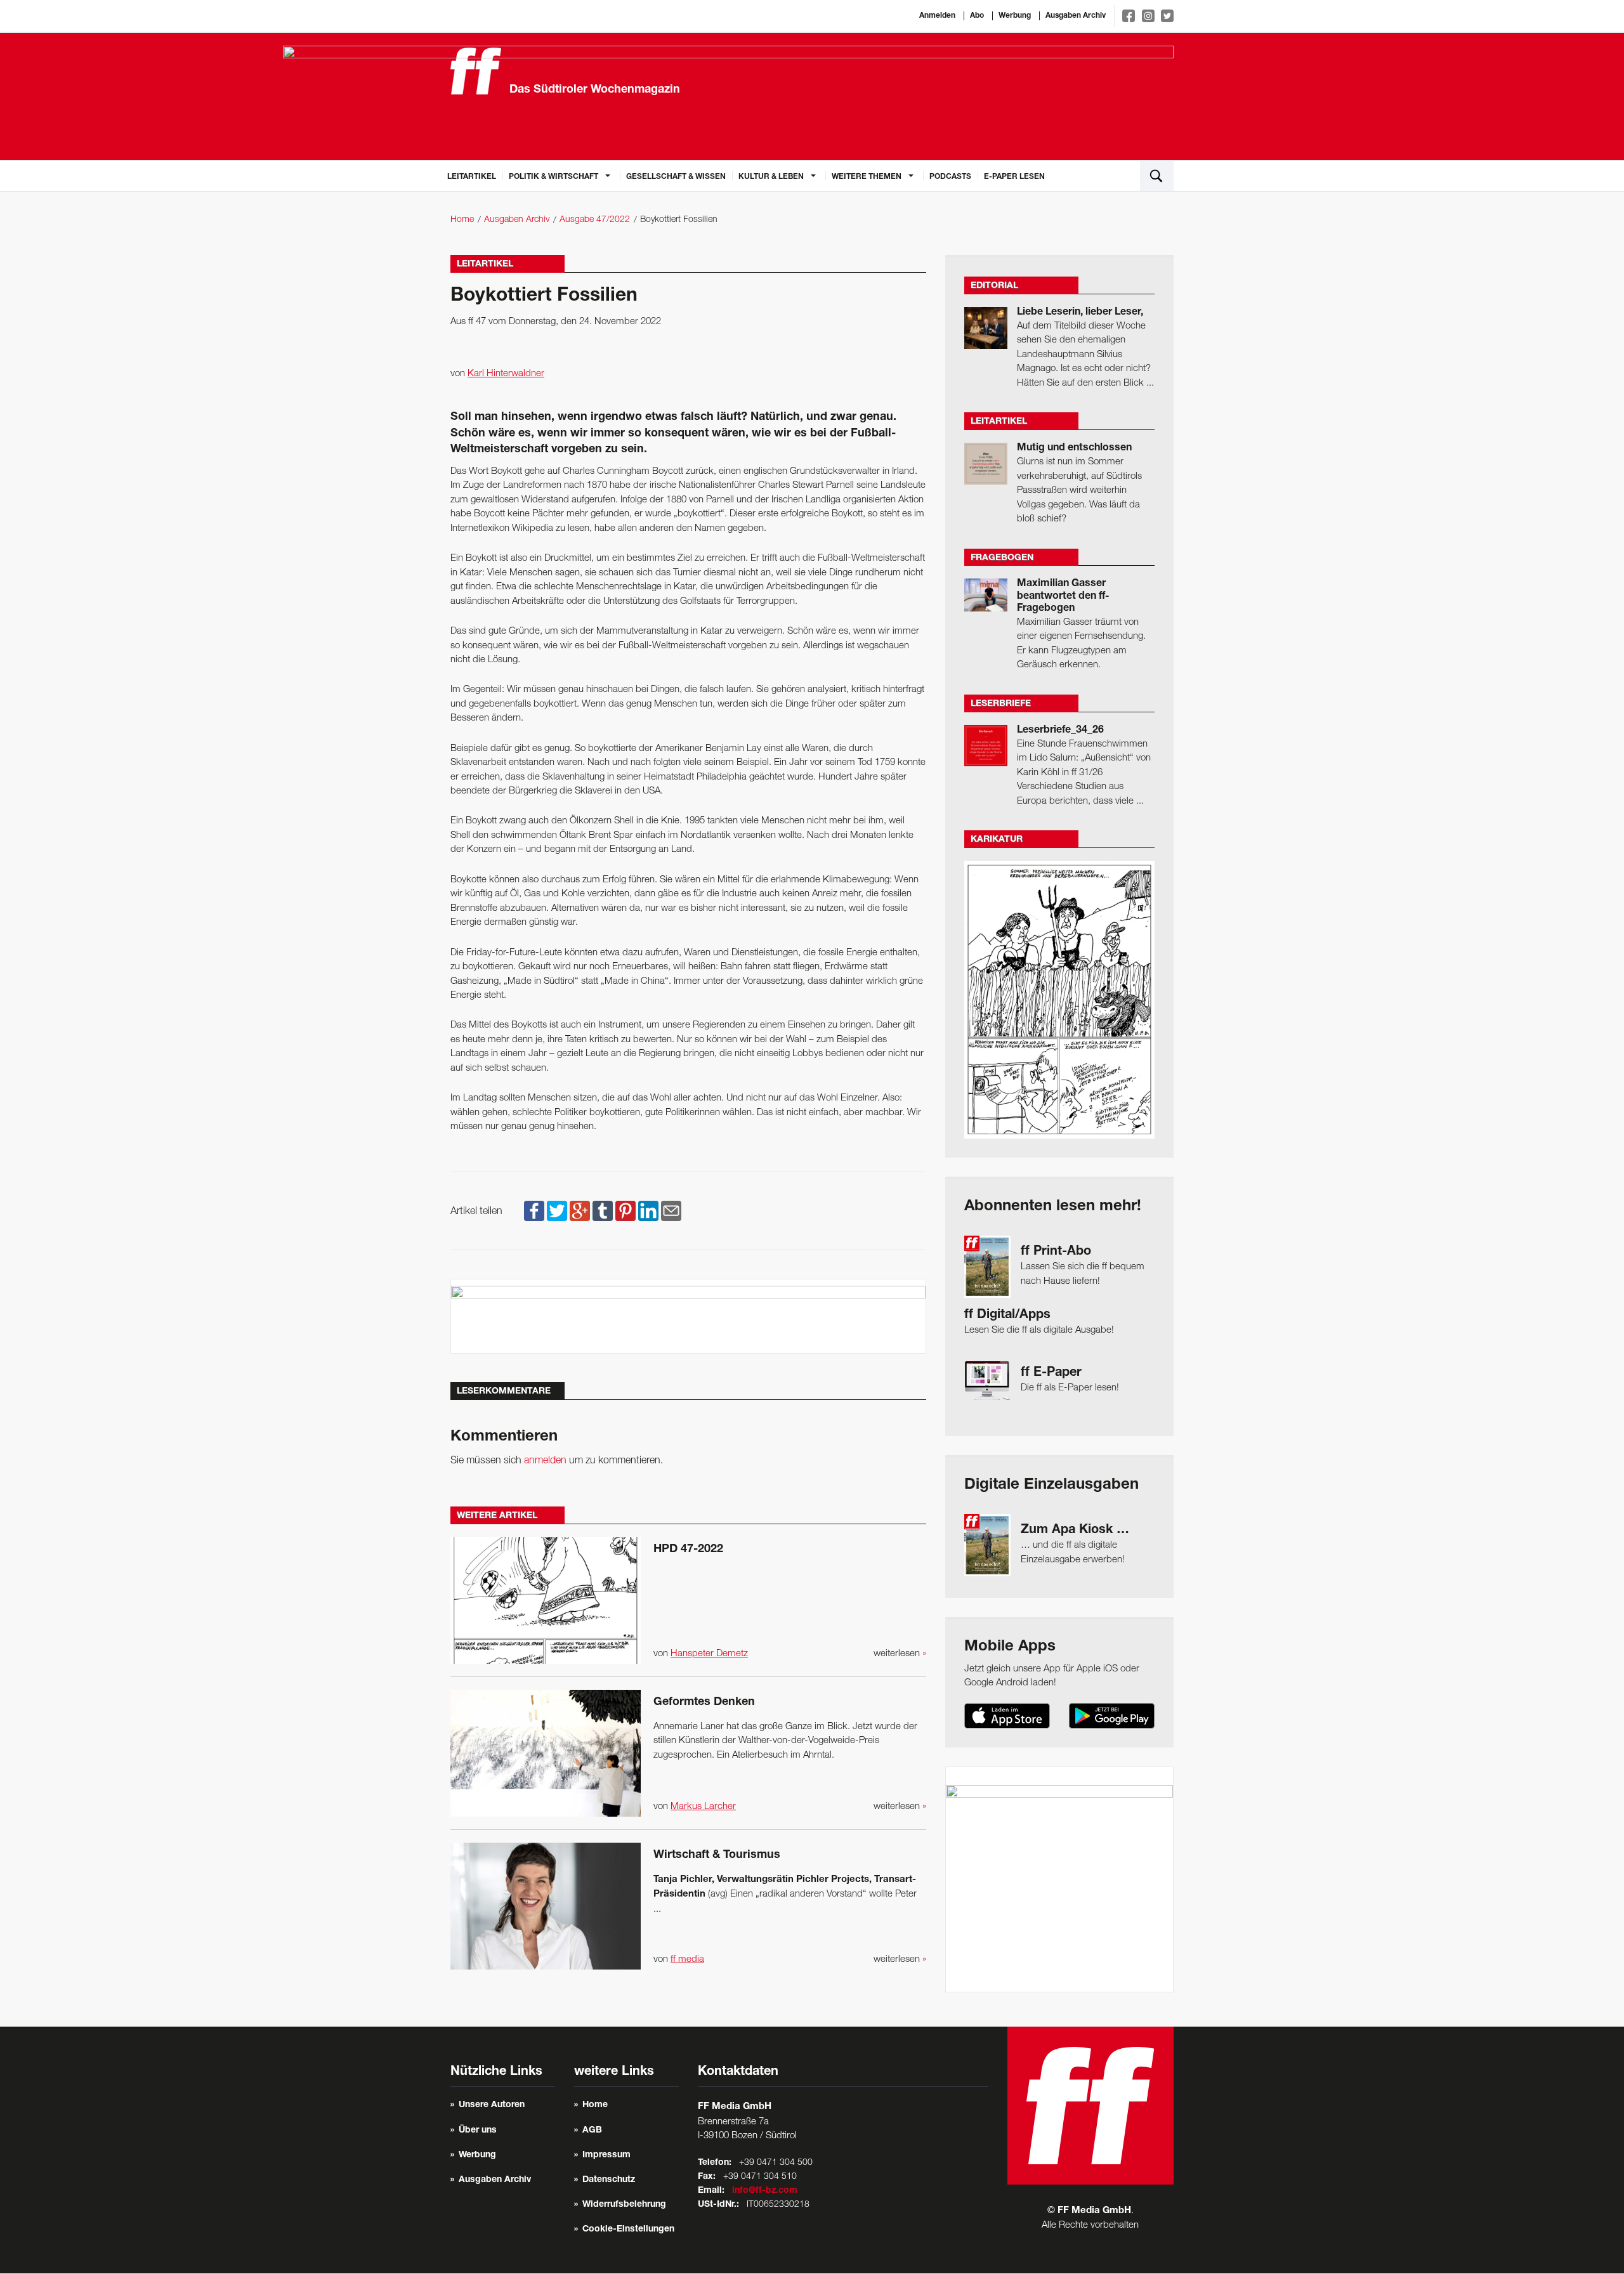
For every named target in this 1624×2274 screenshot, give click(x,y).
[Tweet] (557, 1212)
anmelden (545, 1461)
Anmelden (937, 16)
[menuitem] (472, 176)
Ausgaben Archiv (1076, 16)
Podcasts (950, 177)
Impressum (606, 2155)
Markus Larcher (703, 1807)
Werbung (1015, 16)
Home (462, 220)
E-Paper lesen (1014, 177)
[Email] (671, 1212)
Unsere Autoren (492, 2105)
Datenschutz (609, 2180)
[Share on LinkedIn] (648, 1212)
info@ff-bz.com (765, 2191)
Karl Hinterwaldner (506, 374)
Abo (977, 16)
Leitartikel (472, 177)
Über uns (478, 2131)
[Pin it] (625, 1212)
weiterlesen (900, 1654)
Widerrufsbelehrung (624, 2205)
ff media (687, 1959)
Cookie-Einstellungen (628, 2230)
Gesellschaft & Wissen (676, 177)
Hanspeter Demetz (709, 1654)
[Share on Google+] (580, 1212)
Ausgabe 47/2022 (595, 220)
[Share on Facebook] (534, 1212)
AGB (592, 2131)
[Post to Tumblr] (603, 1212)
